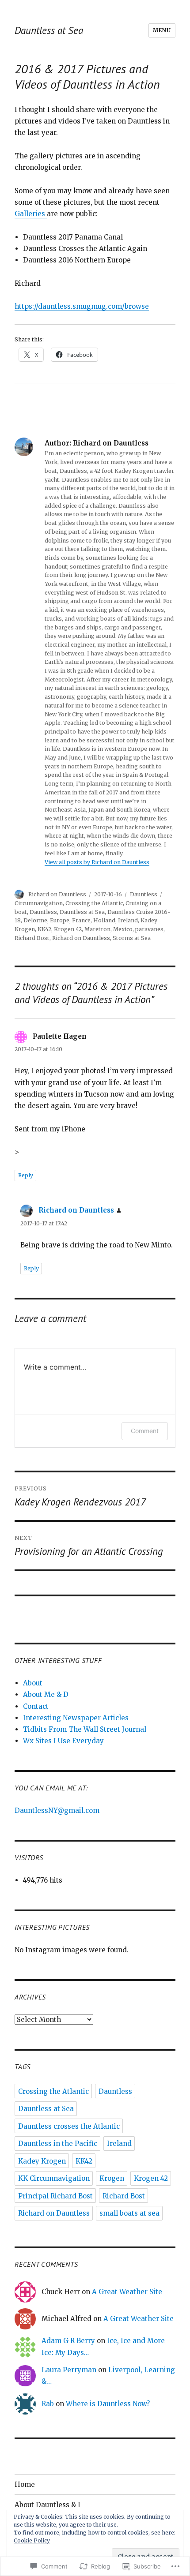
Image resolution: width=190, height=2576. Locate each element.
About (33, 1683)
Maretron (97, 929)
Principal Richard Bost (55, 2196)
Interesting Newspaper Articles (76, 1718)
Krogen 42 (68, 929)
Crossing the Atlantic (94, 903)
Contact (36, 1706)
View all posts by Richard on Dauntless (97, 862)
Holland (104, 920)
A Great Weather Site (127, 2292)
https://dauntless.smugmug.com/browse (82, 306)
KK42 (44, 929)
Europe (60, 920)
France (81, 920)
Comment (145, 1431)
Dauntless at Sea (49, 30)
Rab (48, 2404)
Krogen (112, 2178)
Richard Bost (32, 938)
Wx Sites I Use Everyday (63, 1741)
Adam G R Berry (68, 2341)
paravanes (149, 929)
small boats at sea (129, 2213)
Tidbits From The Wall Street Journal (85, 1729)
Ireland (128, 920)
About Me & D (46, 1694)
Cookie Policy (32, 2540)
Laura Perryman (69, 2370)
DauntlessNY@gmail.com (57, 1810)
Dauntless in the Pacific (58, 2144)
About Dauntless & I (47, 2505)
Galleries (31, 214)
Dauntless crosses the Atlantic (69, 2126)
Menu (162, 30)
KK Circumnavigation (54, 2178)
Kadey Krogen (42, 2161)
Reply (26, 1175)
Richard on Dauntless (57, 894)
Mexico (123, 929)
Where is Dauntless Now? (108, 2404)
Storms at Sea (132, 938)
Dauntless (144, 894)
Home (25, 2484)
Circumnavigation (39, 903)
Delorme (35, 920)
